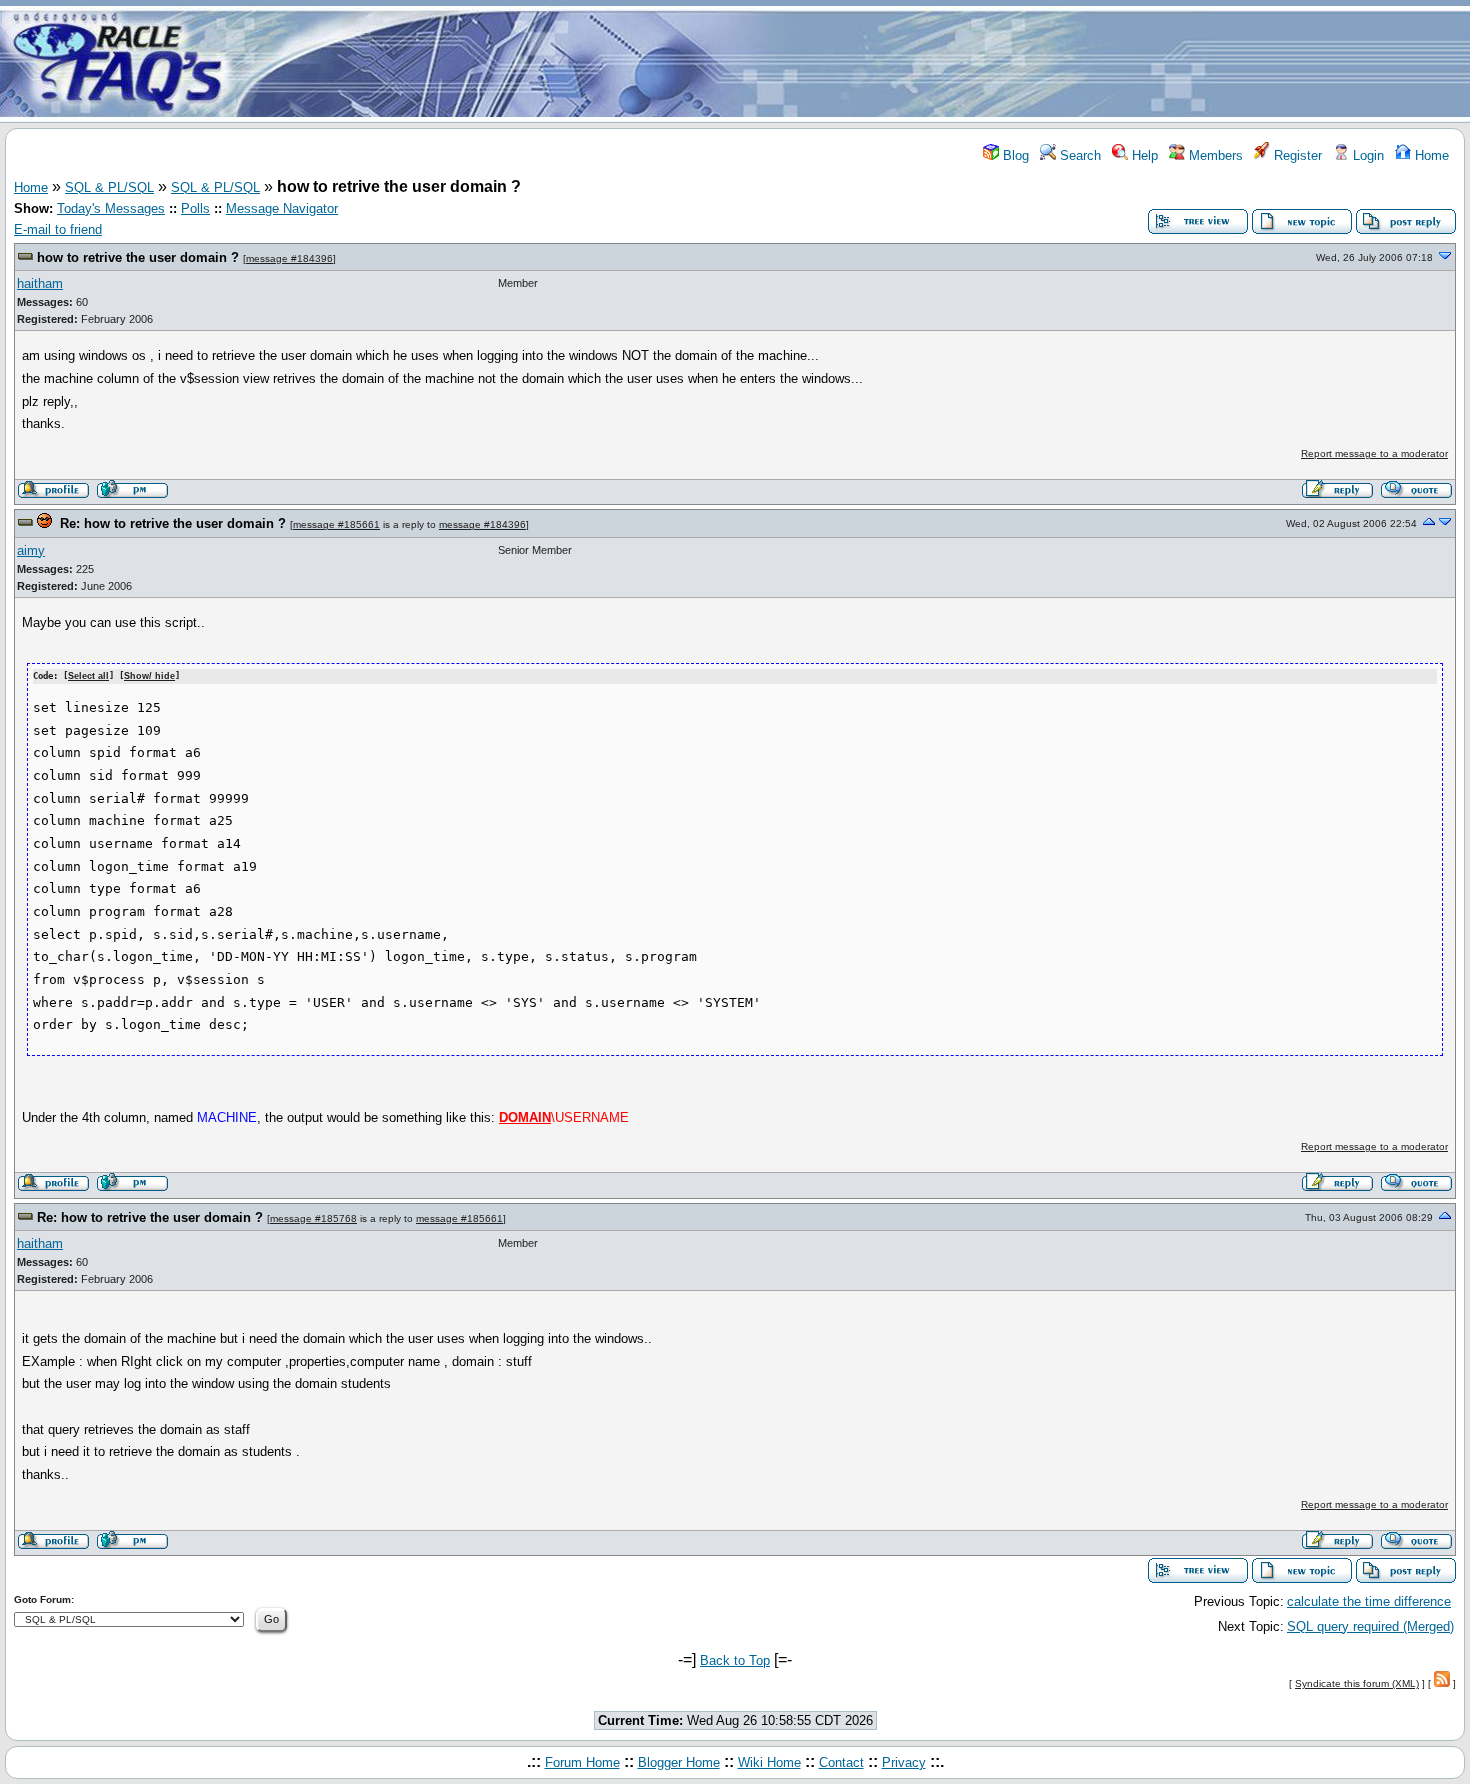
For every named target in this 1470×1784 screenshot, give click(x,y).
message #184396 (289, 258)
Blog (1014, 155)
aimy (31, 550)
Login (1366, 155)
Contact (841, 1762)
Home (1430, 155)
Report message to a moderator (1374, 453)
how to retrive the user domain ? (138, 257)
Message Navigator (282, 208)
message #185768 (313, 1218)
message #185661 (336, 524)
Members (1214, 155)
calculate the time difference (1369, 1601)
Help (1143, 155)
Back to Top (735, 1660)
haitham (40, 283)
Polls (195, 208)
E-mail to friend (58, 229)
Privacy (904, 1762)
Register (1296, 155)
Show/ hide (149, 676)
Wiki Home (769, 1762)
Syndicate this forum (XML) (1357, 1683)
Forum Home (582, 1762)
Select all (88, 676)
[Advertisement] (853, 63)
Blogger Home (679, 1762)
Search (1078, 155)
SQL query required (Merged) (1370, 1626)
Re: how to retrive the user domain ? (173, 523)
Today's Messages (111, 208)
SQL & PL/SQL (109, 187)
